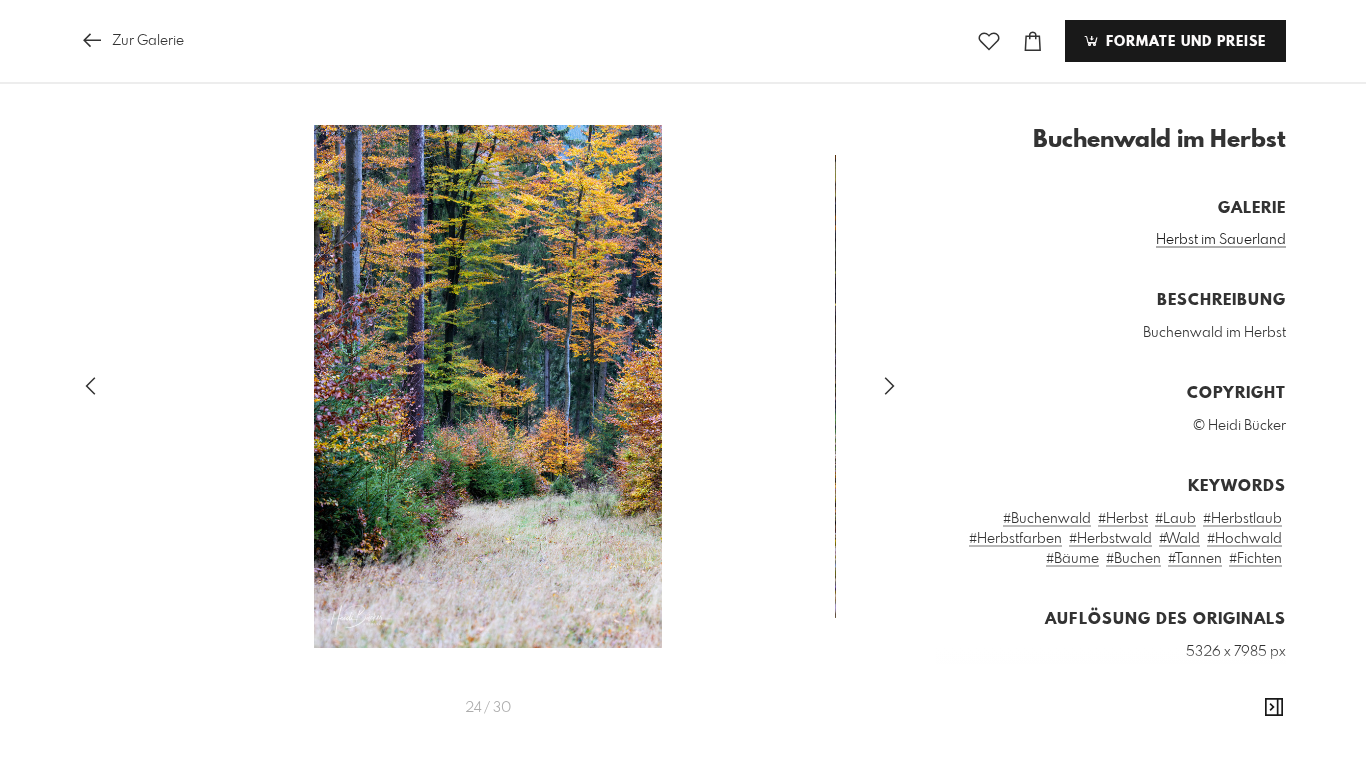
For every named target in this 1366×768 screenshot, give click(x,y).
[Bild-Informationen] (1274, 708)
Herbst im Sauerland (1221, 240)
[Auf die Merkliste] (989, 41)
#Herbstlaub (1242, 519)
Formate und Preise (1183, 42)
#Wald (1179, 539)
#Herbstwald (1110, 539)
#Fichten (1255, 559)
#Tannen (1195, 559)
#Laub (1175, 519)
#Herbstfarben (1015, 539)
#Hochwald (1244, 539)
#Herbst (1123, 519)
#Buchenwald (1047, 519)
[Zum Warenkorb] (1033, 41)
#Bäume (1072, 559)
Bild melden (1252, 742)
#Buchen (1133, 559)
